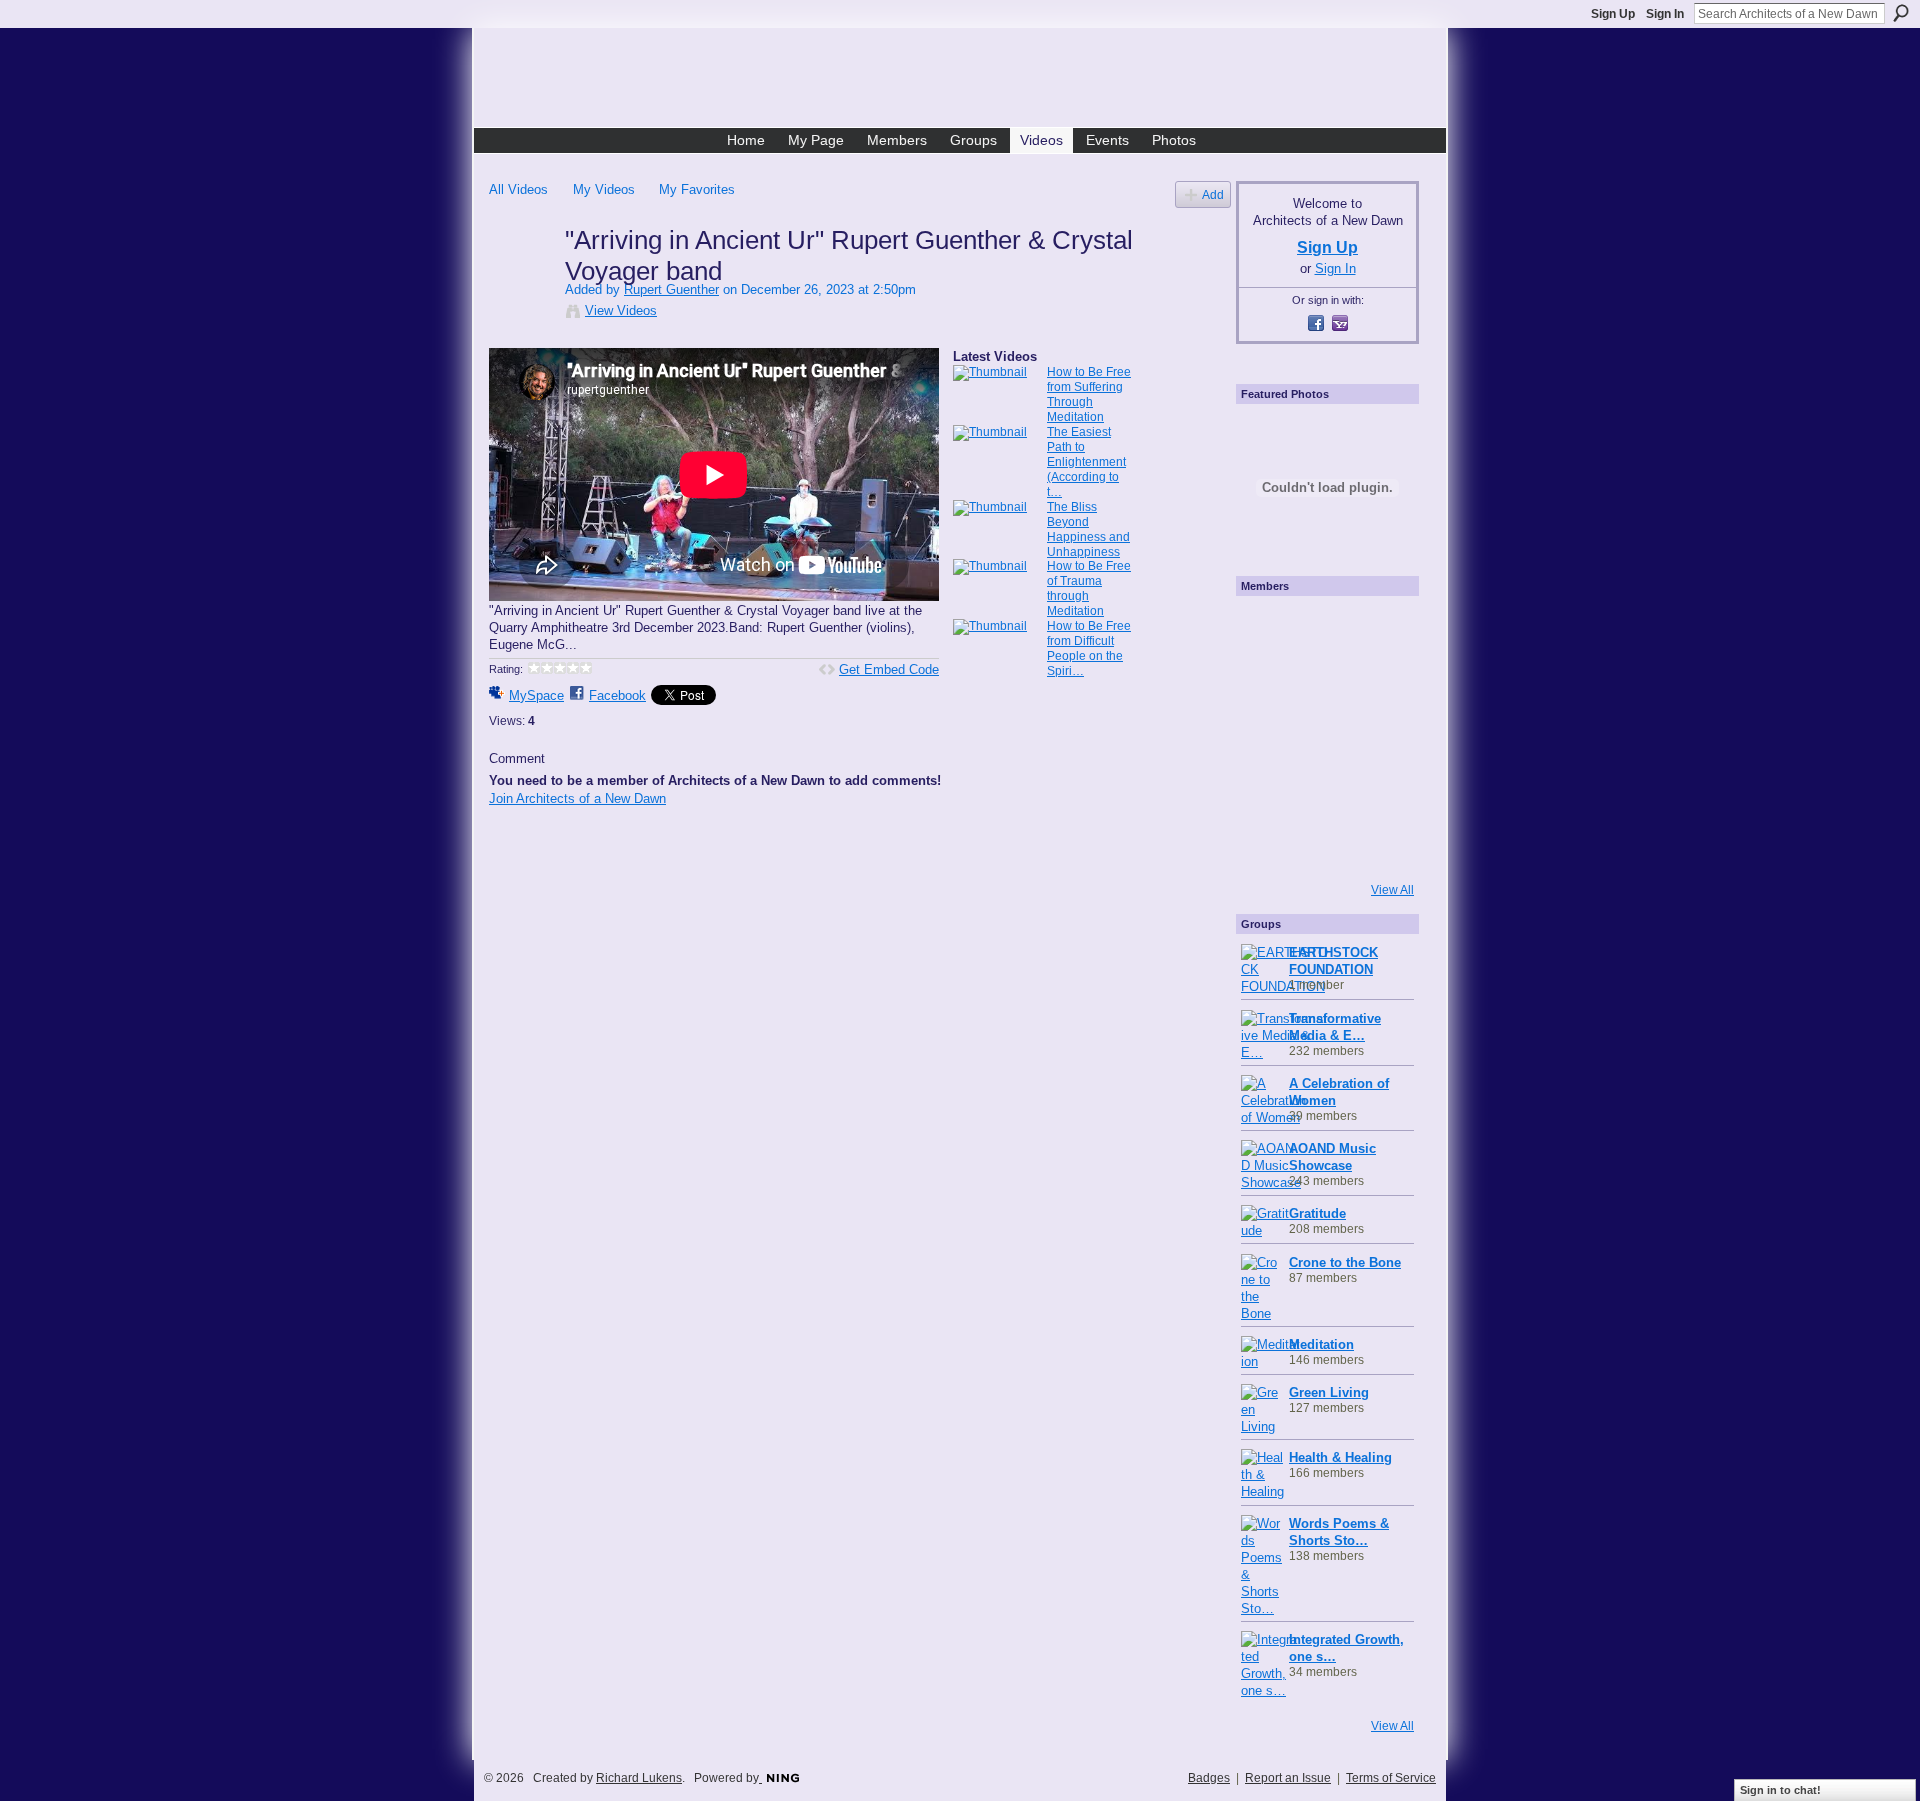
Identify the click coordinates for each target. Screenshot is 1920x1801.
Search (1901, 13)
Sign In (1665, 14)
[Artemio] (1322, 845)
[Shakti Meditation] (1376, 683)
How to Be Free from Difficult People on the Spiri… (1089, 648)
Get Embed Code (889, 669)
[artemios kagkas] (1322, 683)
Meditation (1321, 1344)
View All (1392, 890)
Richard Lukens (639, 1778)
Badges (1209, 1778)
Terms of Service (1391, 1778)
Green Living (1329, 1392)
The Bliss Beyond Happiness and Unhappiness (1088, 529)
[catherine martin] (1322, 737)
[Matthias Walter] (1376, 629)
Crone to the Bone (1345, 1262)
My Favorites (697, 189)
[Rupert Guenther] (526, 282)
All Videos (518, 189)
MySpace (536, 695)
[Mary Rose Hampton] (1268, 791)
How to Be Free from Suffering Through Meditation (1089, 394)
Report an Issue (1288, 1778)
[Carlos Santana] (1376, 791)
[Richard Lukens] (1322, 629)
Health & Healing (1340, 1457)
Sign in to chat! (1780, 1790)
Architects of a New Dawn (967, 81)
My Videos (604, 189)
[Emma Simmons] (1268, 845)
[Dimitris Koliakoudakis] (1376, 845)
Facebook (617, 695)
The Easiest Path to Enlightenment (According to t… (1086, 462)
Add (1213, 194)
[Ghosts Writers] (1322, 791)
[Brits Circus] (1376, 737)
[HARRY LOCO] (1268, 683)
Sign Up (1613, 14)
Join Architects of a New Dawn (577, 798)
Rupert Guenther (671, 289)
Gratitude (1317, 1213)
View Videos (621, 310)
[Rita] (1268, 737)
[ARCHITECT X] (1268, 629)
